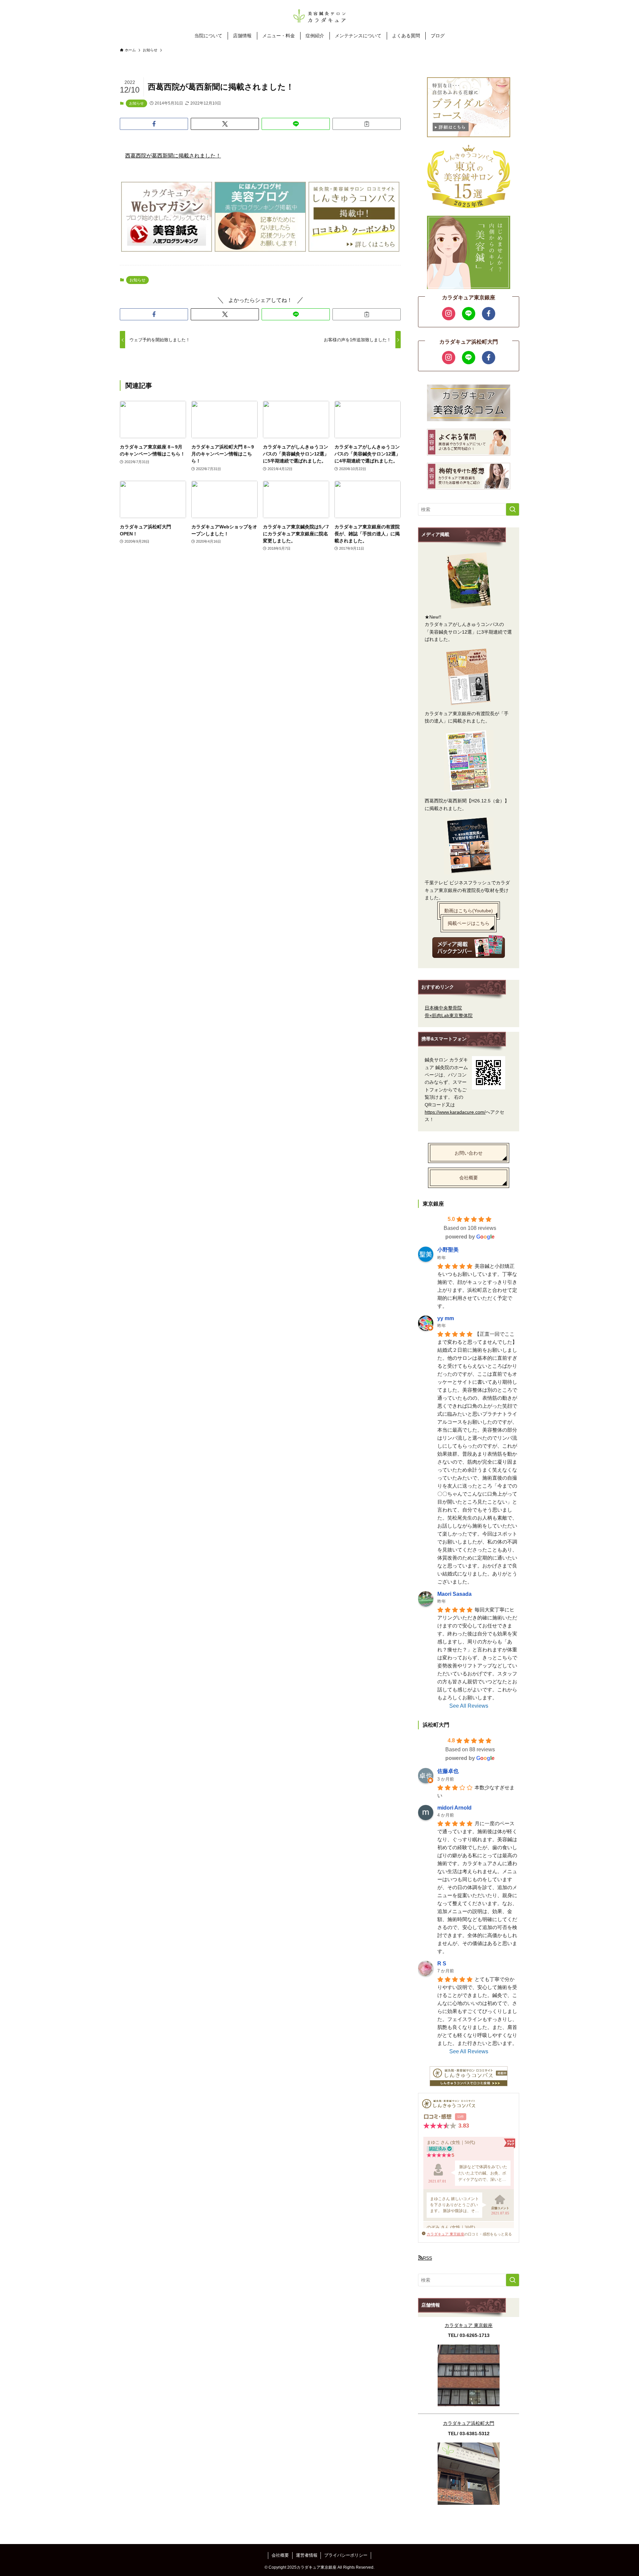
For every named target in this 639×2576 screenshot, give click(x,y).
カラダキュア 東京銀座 (445, 2234)
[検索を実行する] (513, 509)
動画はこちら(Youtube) (469, 911)
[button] (154, 124)
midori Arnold (454, 1808)
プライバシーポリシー (346, 2555)
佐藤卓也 (448, 1771)
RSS (427, 2258)
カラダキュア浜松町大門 (469, 2423)
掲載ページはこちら (469, 923)
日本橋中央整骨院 (443, 1008)
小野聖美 (448, 1250)
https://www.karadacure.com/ (455, 1112)
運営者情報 (307, 2555)
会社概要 (469, 1178)
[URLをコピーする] (367, 124)
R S (442, 1964)
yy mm (446, 1318)
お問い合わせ (469, 1153)
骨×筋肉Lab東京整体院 (449, 1015)
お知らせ (136, 103)
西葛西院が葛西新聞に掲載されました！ (173, 156)
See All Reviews (469, 1706)
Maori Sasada (454, 1594)
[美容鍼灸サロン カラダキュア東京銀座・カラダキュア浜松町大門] (319, 16)
